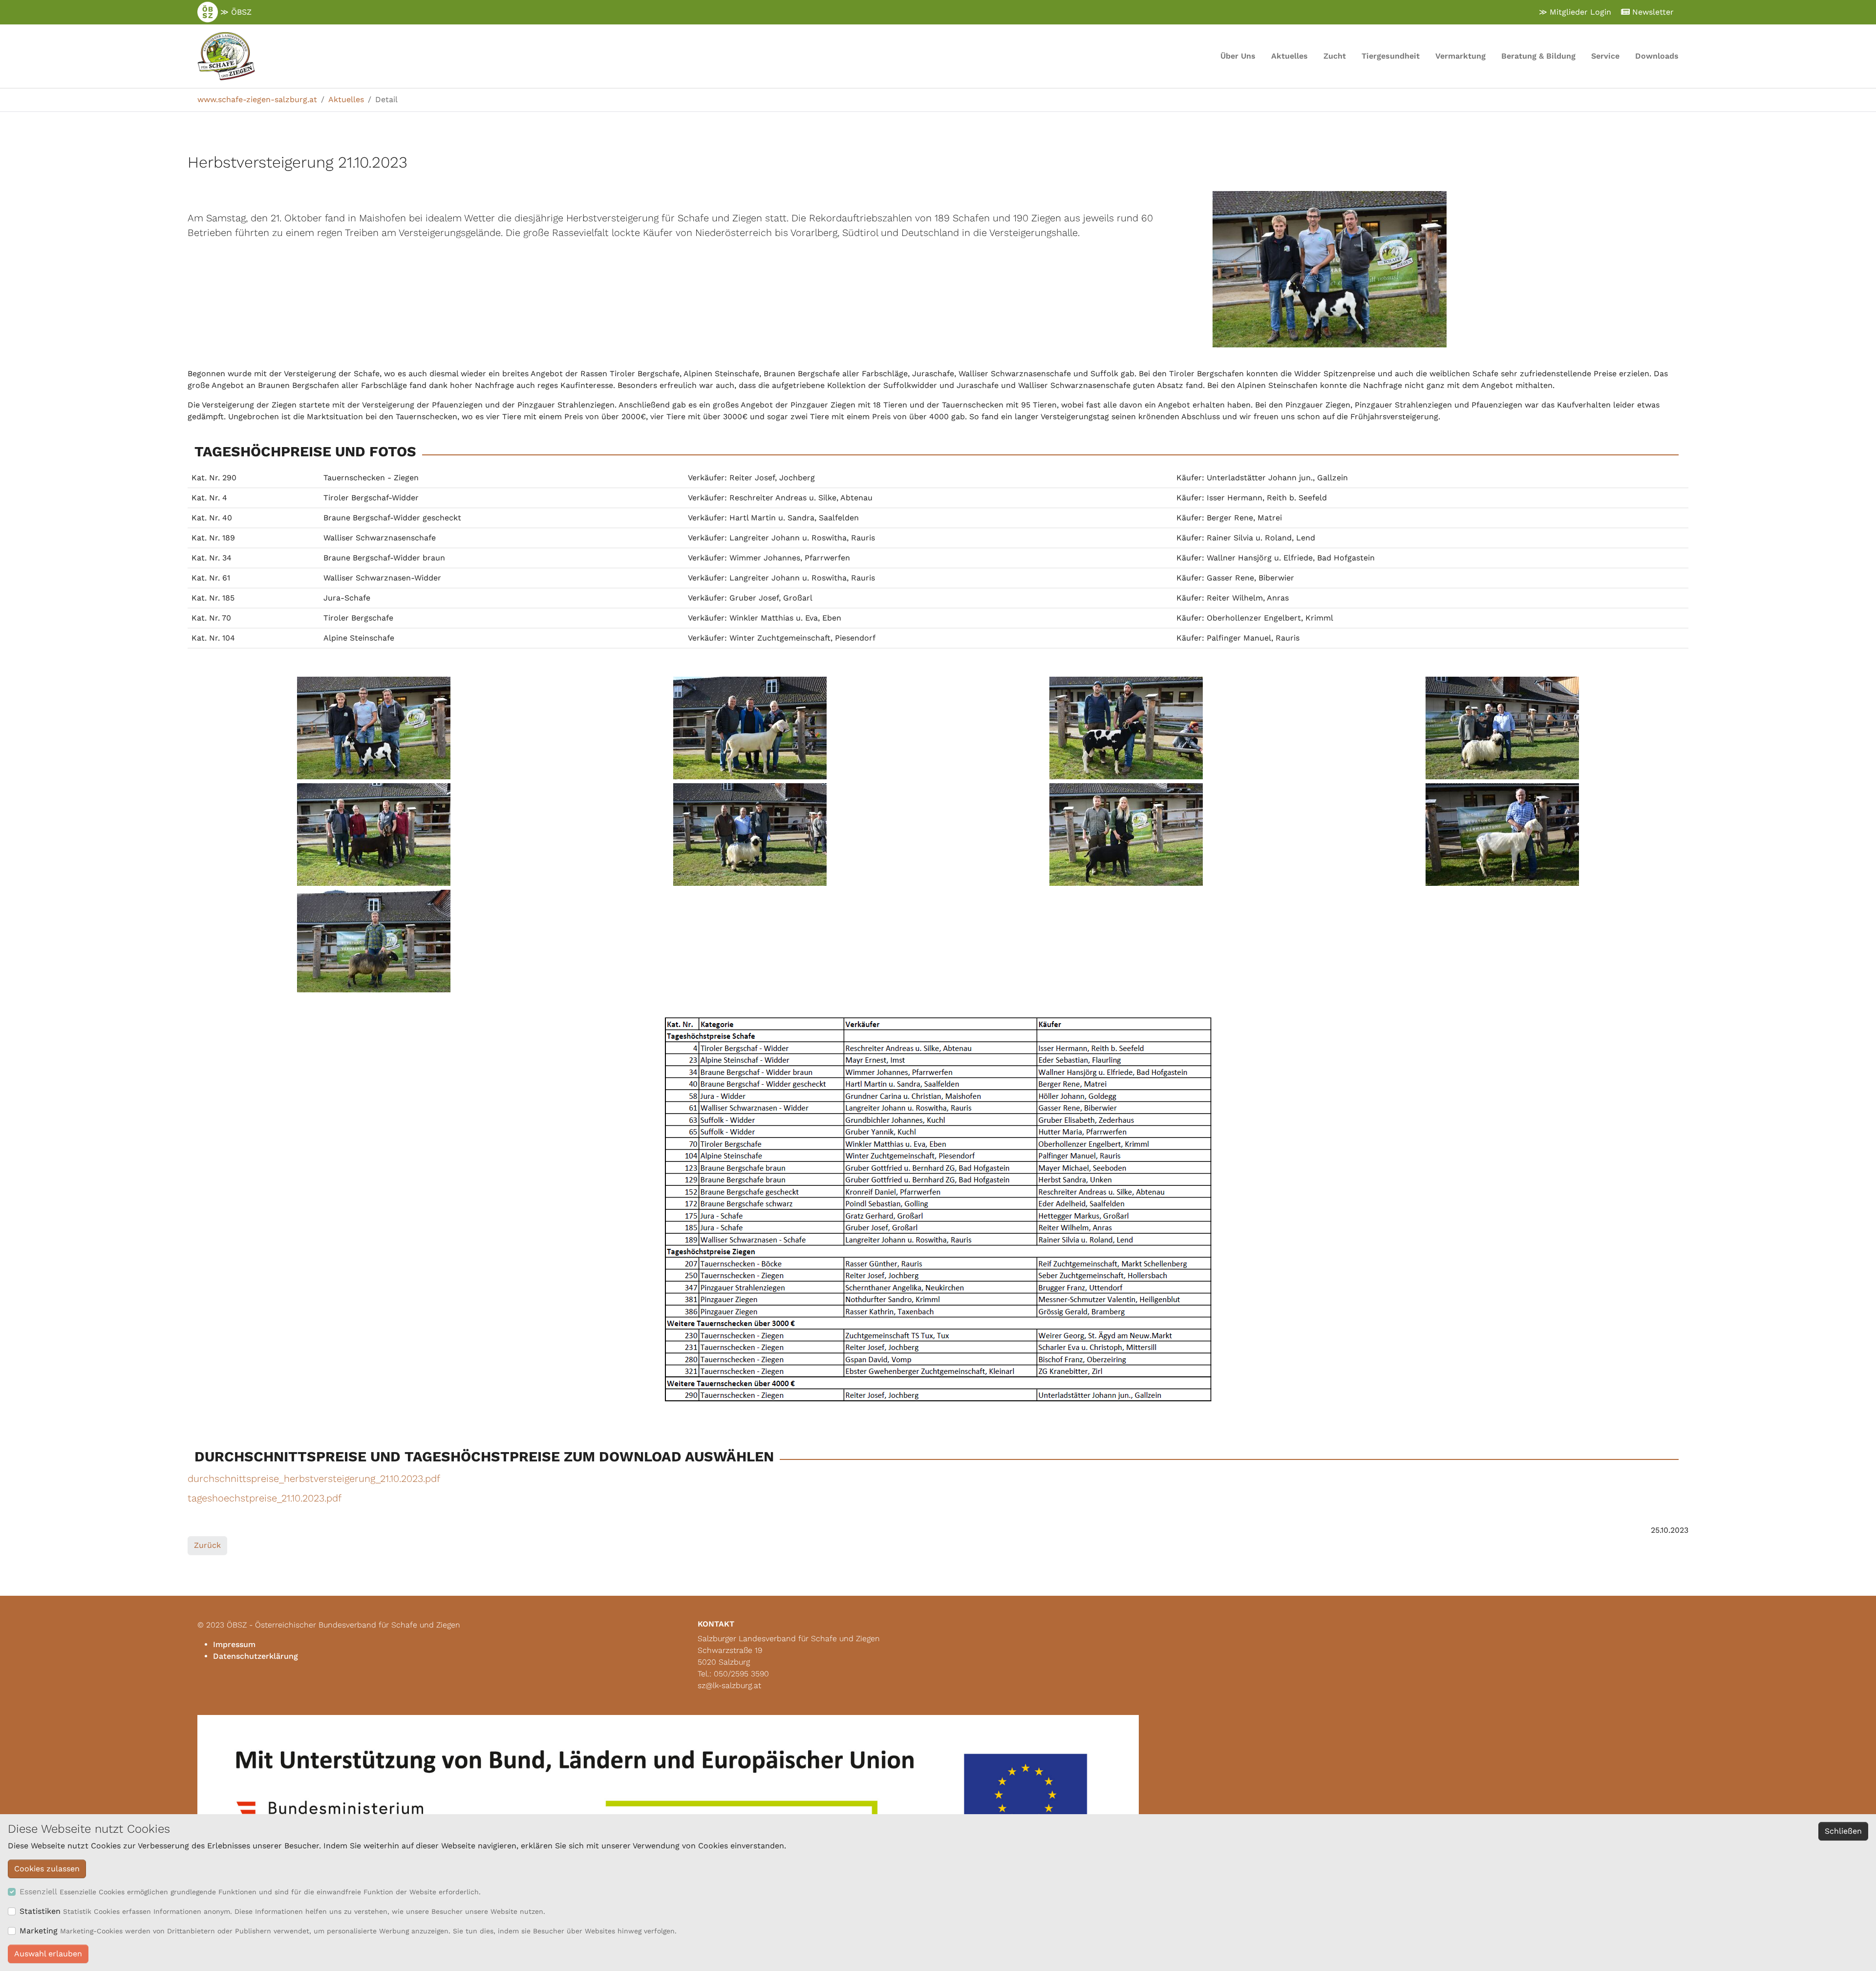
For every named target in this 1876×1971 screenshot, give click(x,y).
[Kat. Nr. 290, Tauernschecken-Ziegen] (374, 728)
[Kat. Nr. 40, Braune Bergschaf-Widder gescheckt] (1126, 728)
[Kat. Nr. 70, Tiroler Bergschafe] (1502, 835)
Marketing (39, 1931)
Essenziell (38, 1892)
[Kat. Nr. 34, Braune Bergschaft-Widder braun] (374, 835)
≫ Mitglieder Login (1575, 12)
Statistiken (40, 1911)
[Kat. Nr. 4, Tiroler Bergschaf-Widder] (750, 728)
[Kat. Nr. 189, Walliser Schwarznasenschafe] (1502, 728)
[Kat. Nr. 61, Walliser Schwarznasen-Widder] (750, 835)
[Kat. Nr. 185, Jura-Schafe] (1126, 835)
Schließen (1843, 1831)
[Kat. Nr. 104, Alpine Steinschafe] (374, 941)
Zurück (207, 1545)
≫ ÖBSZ (235, 12)
